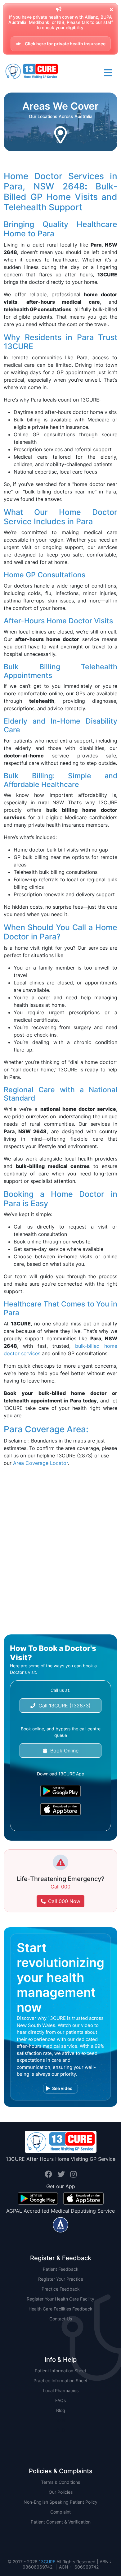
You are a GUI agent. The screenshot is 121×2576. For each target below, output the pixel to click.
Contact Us (61, 2319)
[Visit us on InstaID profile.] (73, 2174)
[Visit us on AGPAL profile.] (60, 2224)
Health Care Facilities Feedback (60, 2309)
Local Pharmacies (61, 2390)
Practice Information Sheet (60, 2381)
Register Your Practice (61, 2279)
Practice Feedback (61, 2289)
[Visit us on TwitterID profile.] (62, 2174)
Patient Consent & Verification (61, 2522)
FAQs (60, 2400)
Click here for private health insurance (65, 44)
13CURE (47, 2562)
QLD (61, 2430)
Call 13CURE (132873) (63, 1706)
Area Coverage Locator (40, 1463)
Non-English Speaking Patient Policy (60, 2502)
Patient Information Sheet (60, 2371)
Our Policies (61, 2492)
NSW (61, 2420)
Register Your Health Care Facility (60, 2299)
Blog (61, 2410)
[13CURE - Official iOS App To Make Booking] (60, 1809)
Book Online (63, 1751)
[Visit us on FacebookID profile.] (49, 2174)
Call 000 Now (64, 1901)
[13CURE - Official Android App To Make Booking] (60, 1791)
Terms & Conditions (60, 2482)
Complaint (60, 2512)
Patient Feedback (61, 2269)
